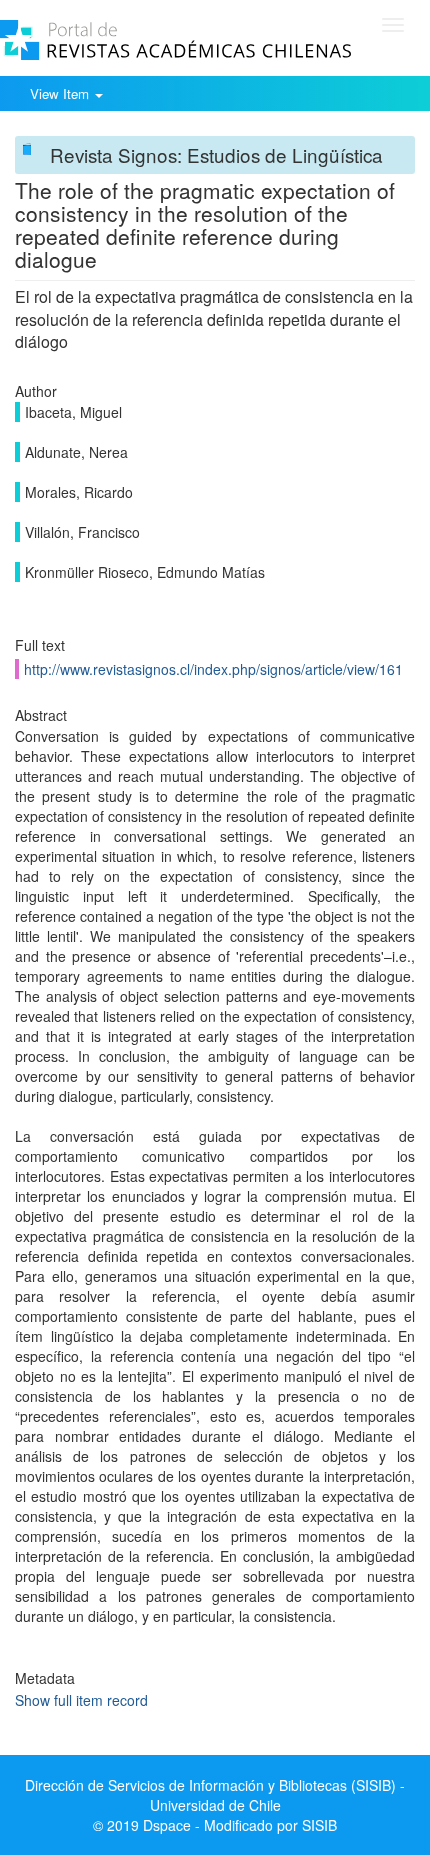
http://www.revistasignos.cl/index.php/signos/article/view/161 (213, 669)
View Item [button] (61, 93)
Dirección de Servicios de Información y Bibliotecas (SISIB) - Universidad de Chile (215, 1795)
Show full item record (81, 1700)
